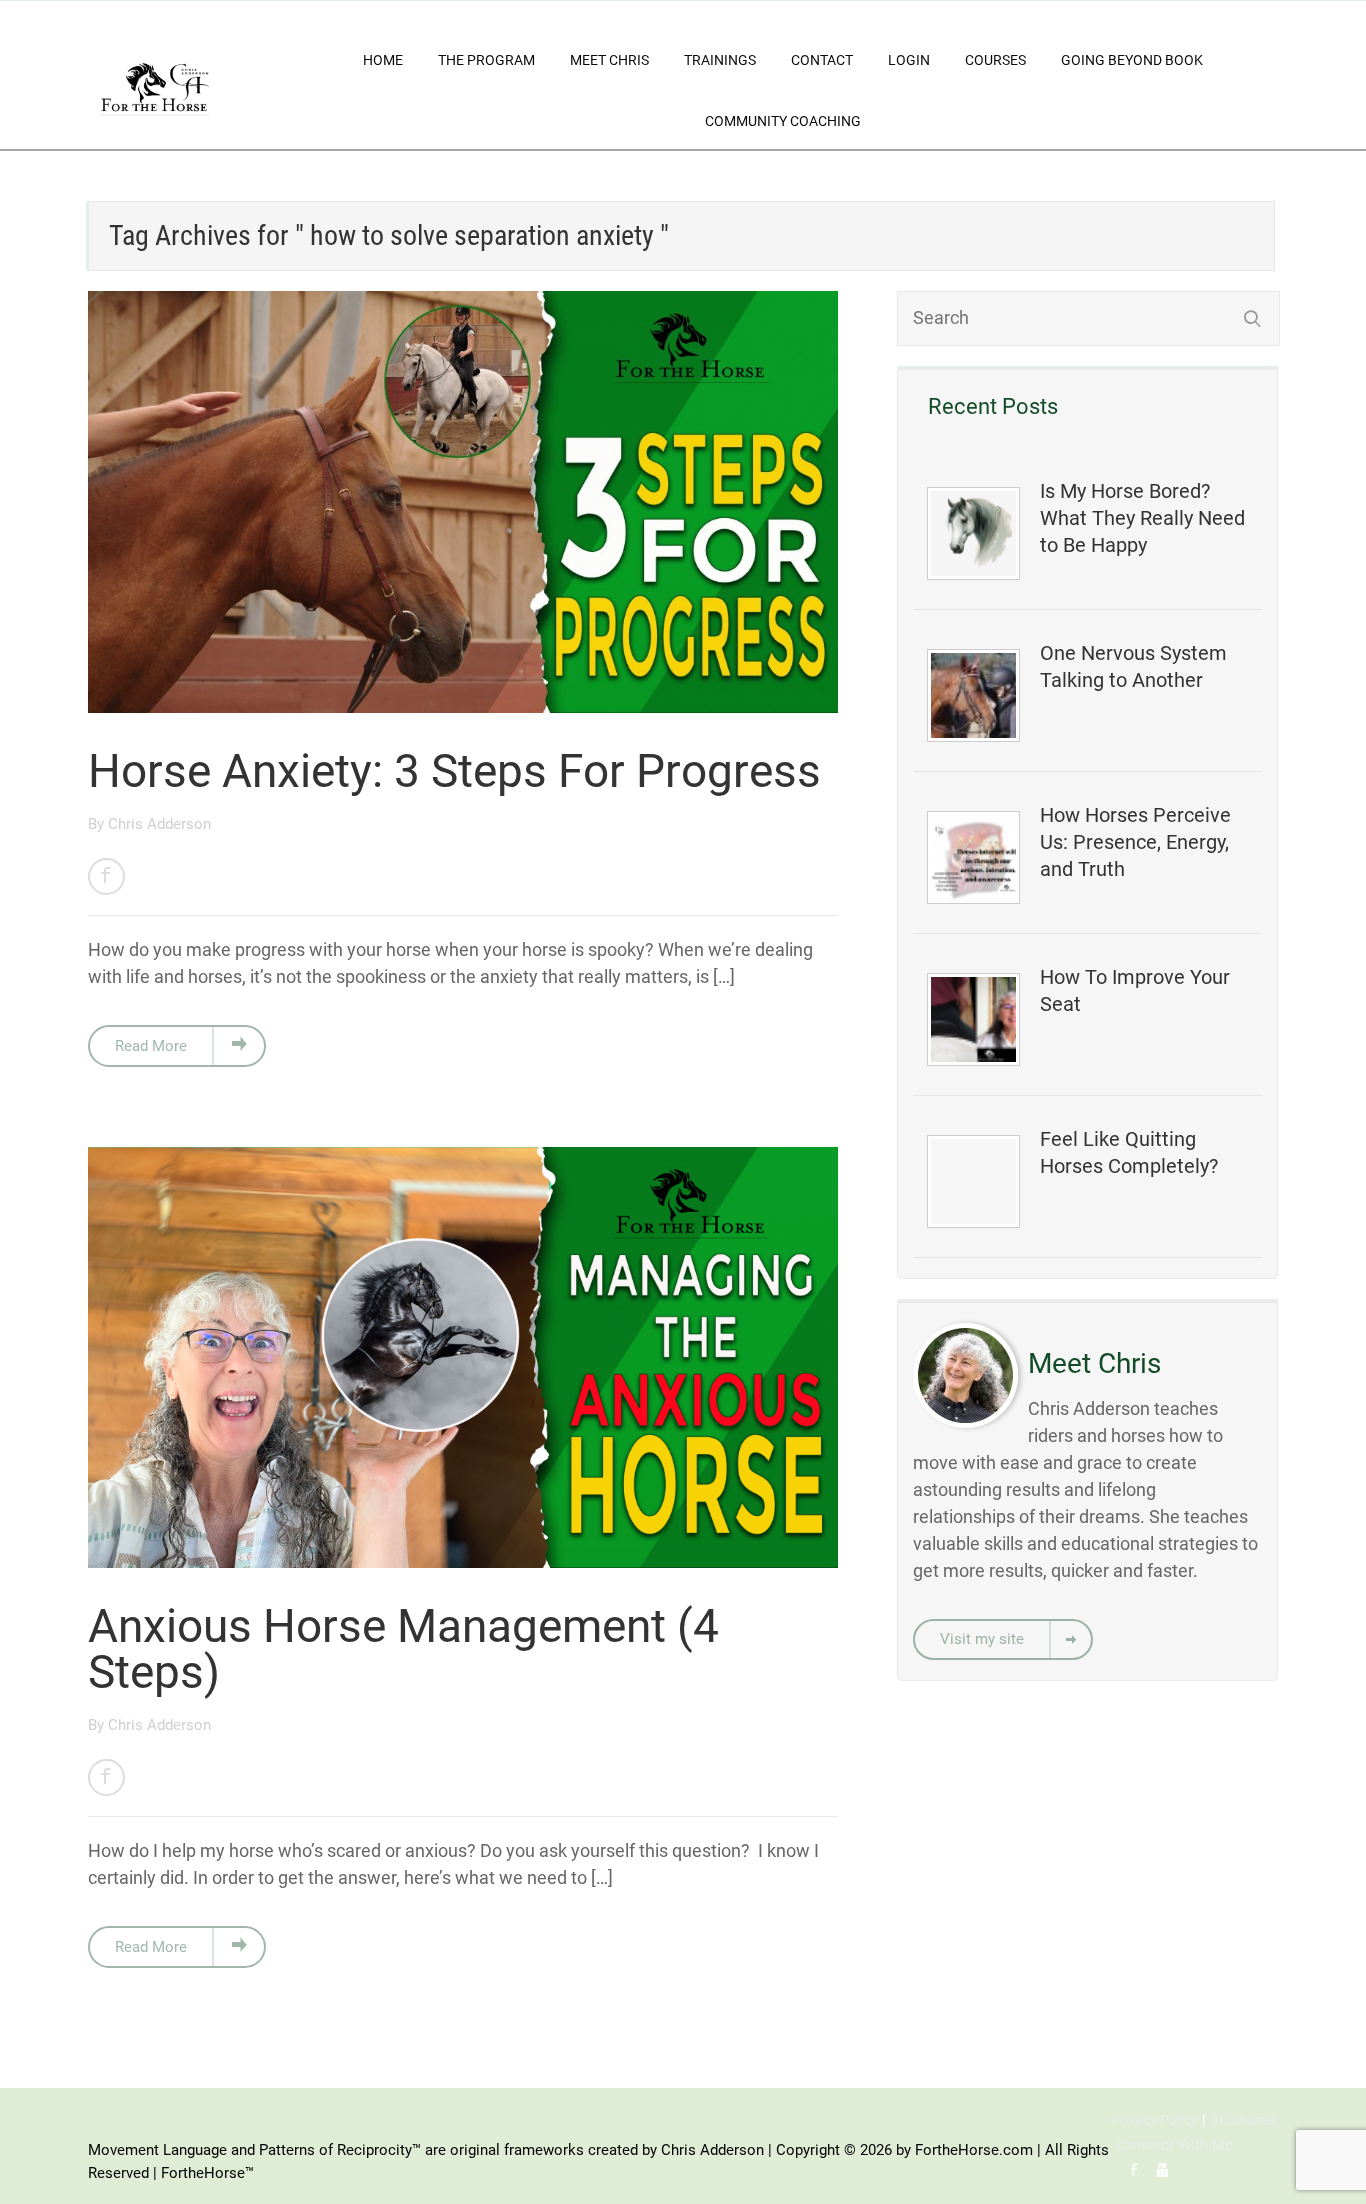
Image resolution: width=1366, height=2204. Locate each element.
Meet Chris (609, 60)
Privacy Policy (1154, 2120)
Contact (822, 60)
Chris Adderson (159, 824)
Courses (995, 60)
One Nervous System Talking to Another (1133, 666)
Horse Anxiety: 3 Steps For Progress (454, 771)
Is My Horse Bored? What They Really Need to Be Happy (1142, 518)
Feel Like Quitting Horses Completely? (1129, 1152)
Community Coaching (783, 121)
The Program (486, 60)
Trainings (720, 60)
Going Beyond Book (1132, 60)
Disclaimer (1246, 2120)
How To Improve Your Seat (1135, 990)
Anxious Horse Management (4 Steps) (403, 1649)
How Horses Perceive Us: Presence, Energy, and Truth (1135, 842)
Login (909, 60)
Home (383, 60)
